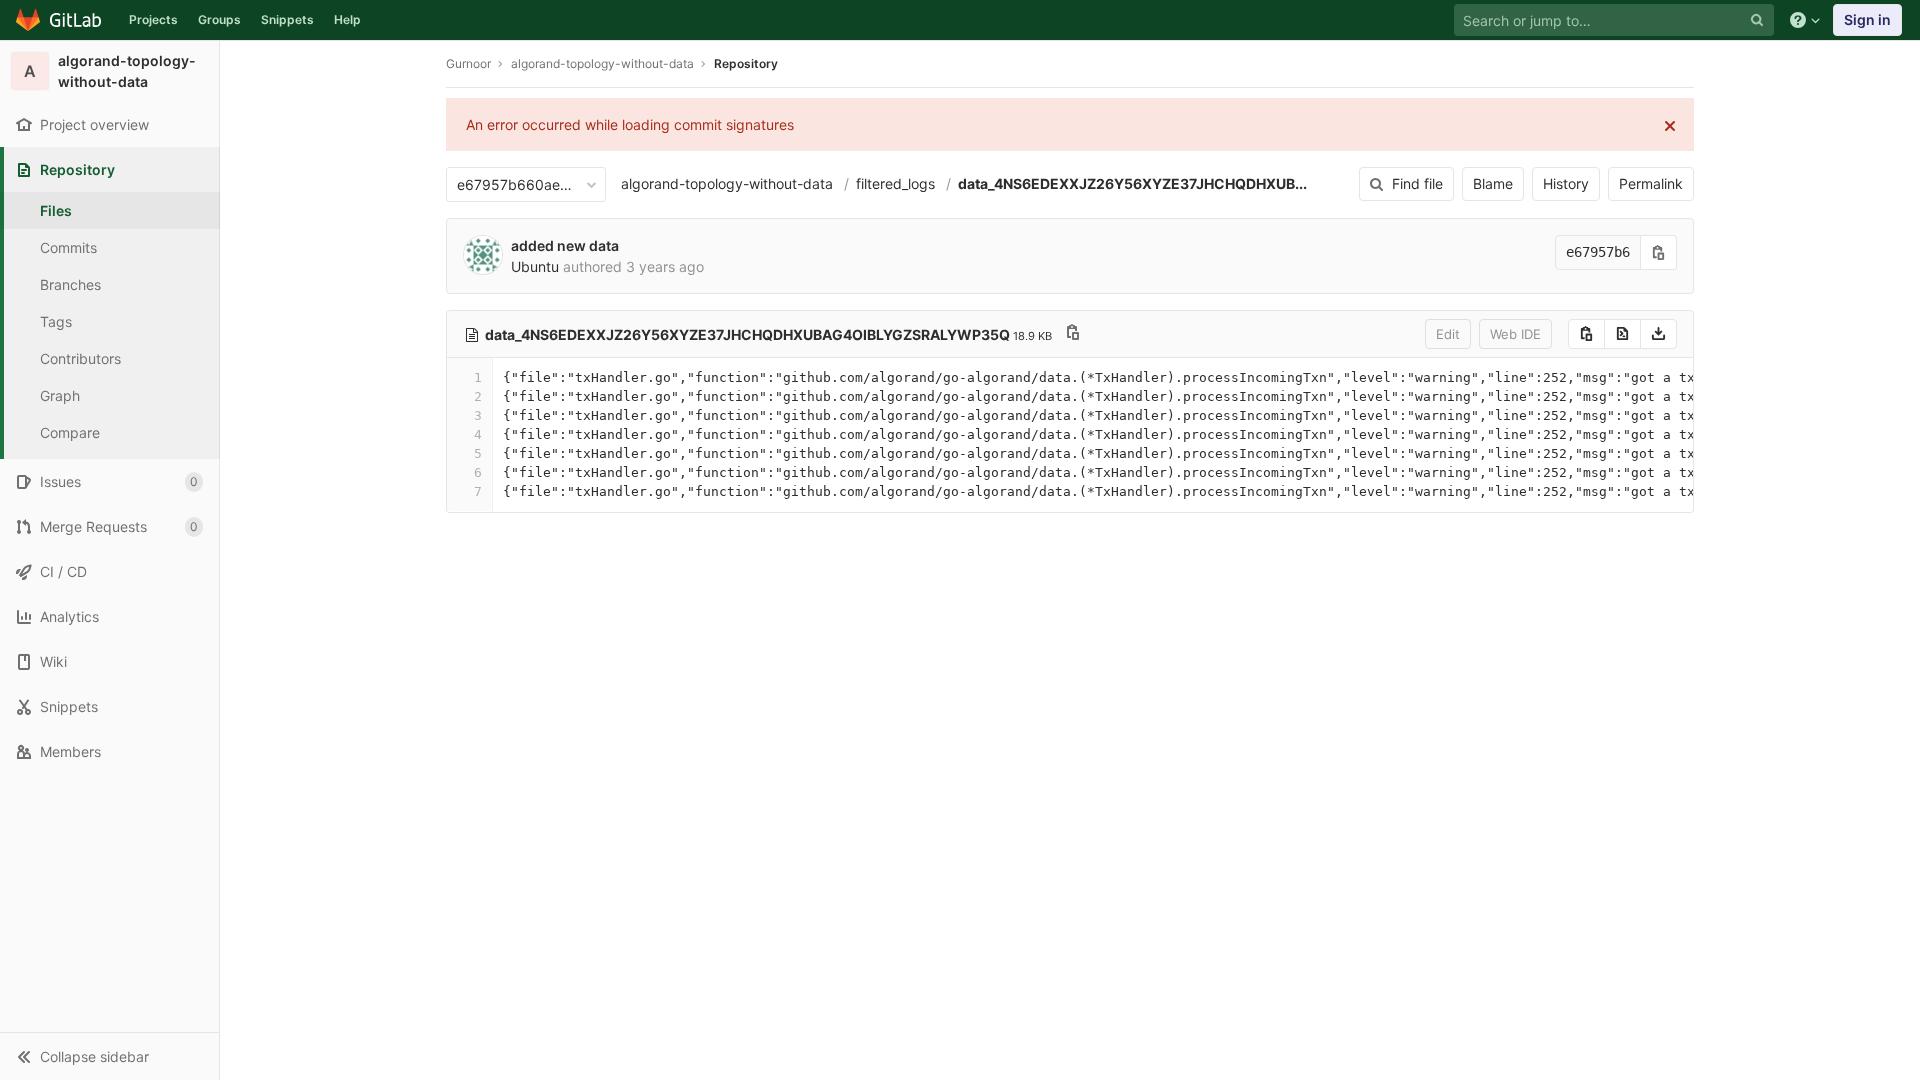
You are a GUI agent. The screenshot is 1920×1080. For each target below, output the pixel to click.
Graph (60, 395)
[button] (109, 1056)
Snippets (287, 19)
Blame (1493, 183)
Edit (1448, 334)
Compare (70, 432)
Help (347, 19)
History (1566, 183)
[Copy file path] (1073, 334)
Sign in (1867, 19)
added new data (565, 245)
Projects (153, 19)
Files (56, 210)
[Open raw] (1622, 334)
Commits (68, 247)
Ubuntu (535, 266)
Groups (219, 19)
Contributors (80, 358)
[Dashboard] (59, 20)
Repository (746, 63)
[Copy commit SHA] (1659, 252)
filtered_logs (895, 183)
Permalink (1651, 183)
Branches (70, 284)
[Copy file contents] (1586, 334)
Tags (56, 321)
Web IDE (1515, 334)
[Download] (1658, 334)
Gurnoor (468, 63)
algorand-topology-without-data (727, 183)
